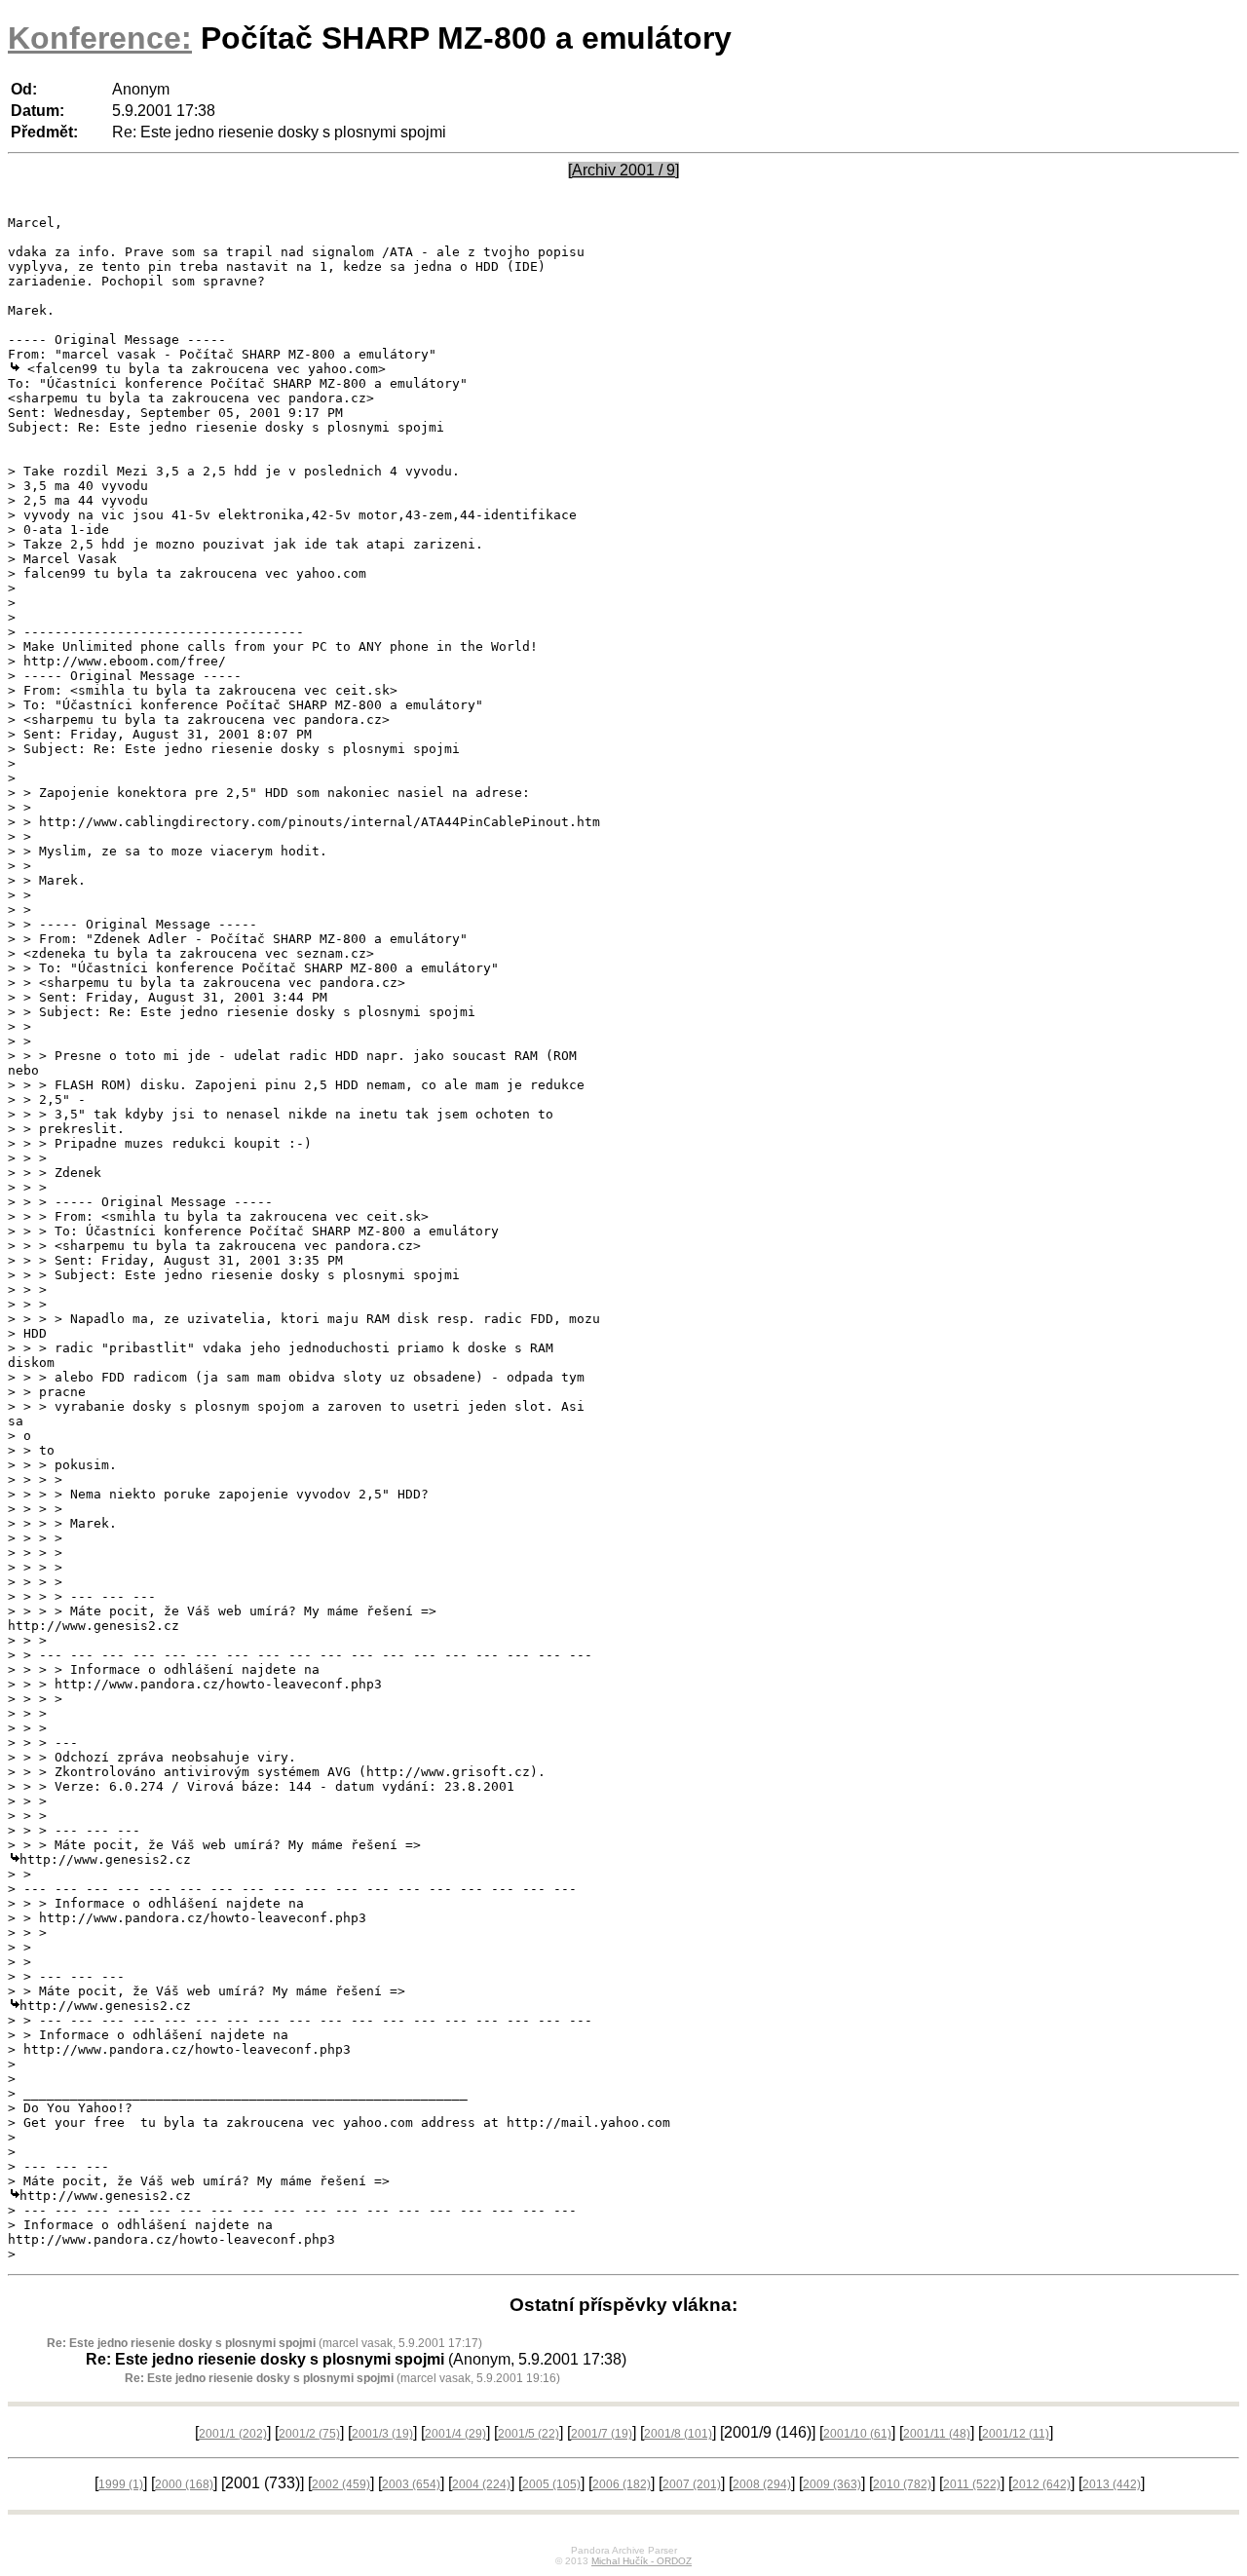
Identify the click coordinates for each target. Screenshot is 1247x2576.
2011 (972, 2484)
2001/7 (602, 2434)
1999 (121, 2484)
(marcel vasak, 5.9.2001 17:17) (265, 2343)
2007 (692, 2484)
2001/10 (857, 2434)
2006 (622, 2484)
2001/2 (309, 2434)
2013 (1112, 2484)
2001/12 (1016, 2434)
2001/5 (529, 2434)
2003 (411, 2484)
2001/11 (937, 2434)
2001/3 (382, 2434)
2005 (551, 2484)
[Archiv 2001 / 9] (623, 170)
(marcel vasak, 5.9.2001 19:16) (342, 2378)
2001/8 (678, 2434)
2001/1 (233, 2434)
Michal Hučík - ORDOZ (642, 2561)
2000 (184, 2484)
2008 (762, 2484)
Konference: (100, 38)
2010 (902, 2484)
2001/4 (455, 2434)
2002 (341, 2484)
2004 (481, 2484)
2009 (832, 2484)
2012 (1041, 2484)
